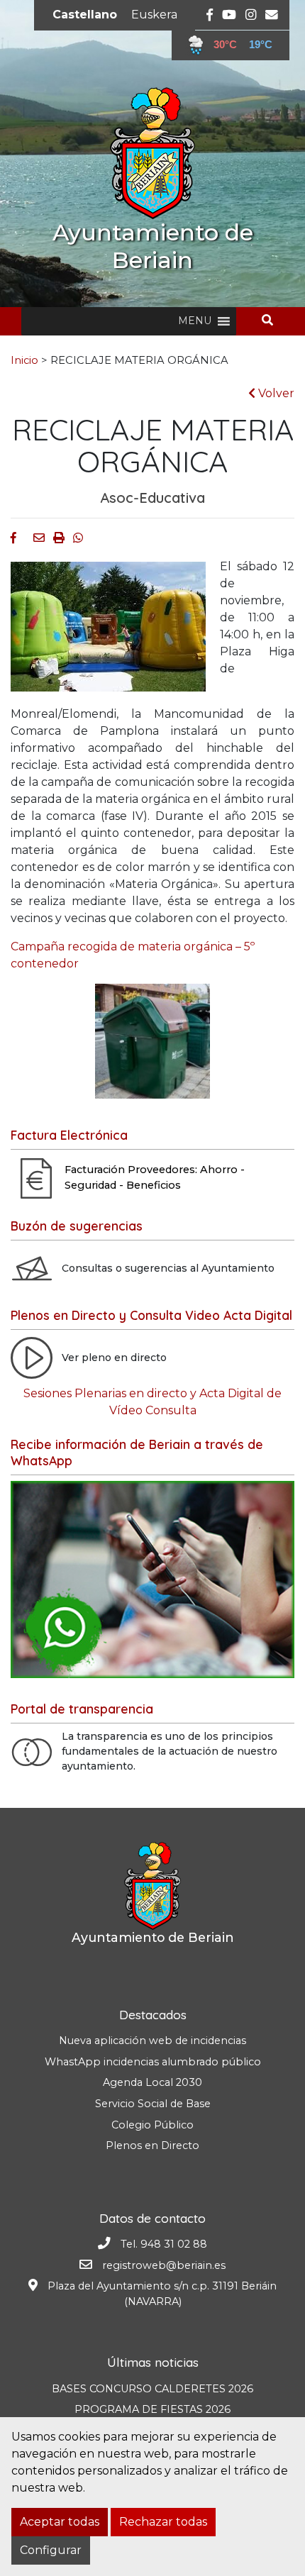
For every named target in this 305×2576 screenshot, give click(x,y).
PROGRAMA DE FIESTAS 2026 (152, 2409)
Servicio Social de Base (153, 2104)
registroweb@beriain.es (164, 2265)
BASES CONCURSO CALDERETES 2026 (152, 2389)
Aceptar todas (60, 2522)
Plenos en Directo (152, 2145)
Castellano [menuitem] (85, 15)
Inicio (24, 360)
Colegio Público (152, 2125)
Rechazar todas (163, 2522)
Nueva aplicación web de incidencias (152, 2041)
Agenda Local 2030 (152, 2082)
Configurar (51, 2550)
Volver (275, 393)
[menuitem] (85, 15)
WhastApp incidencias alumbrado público (153, 2062)
